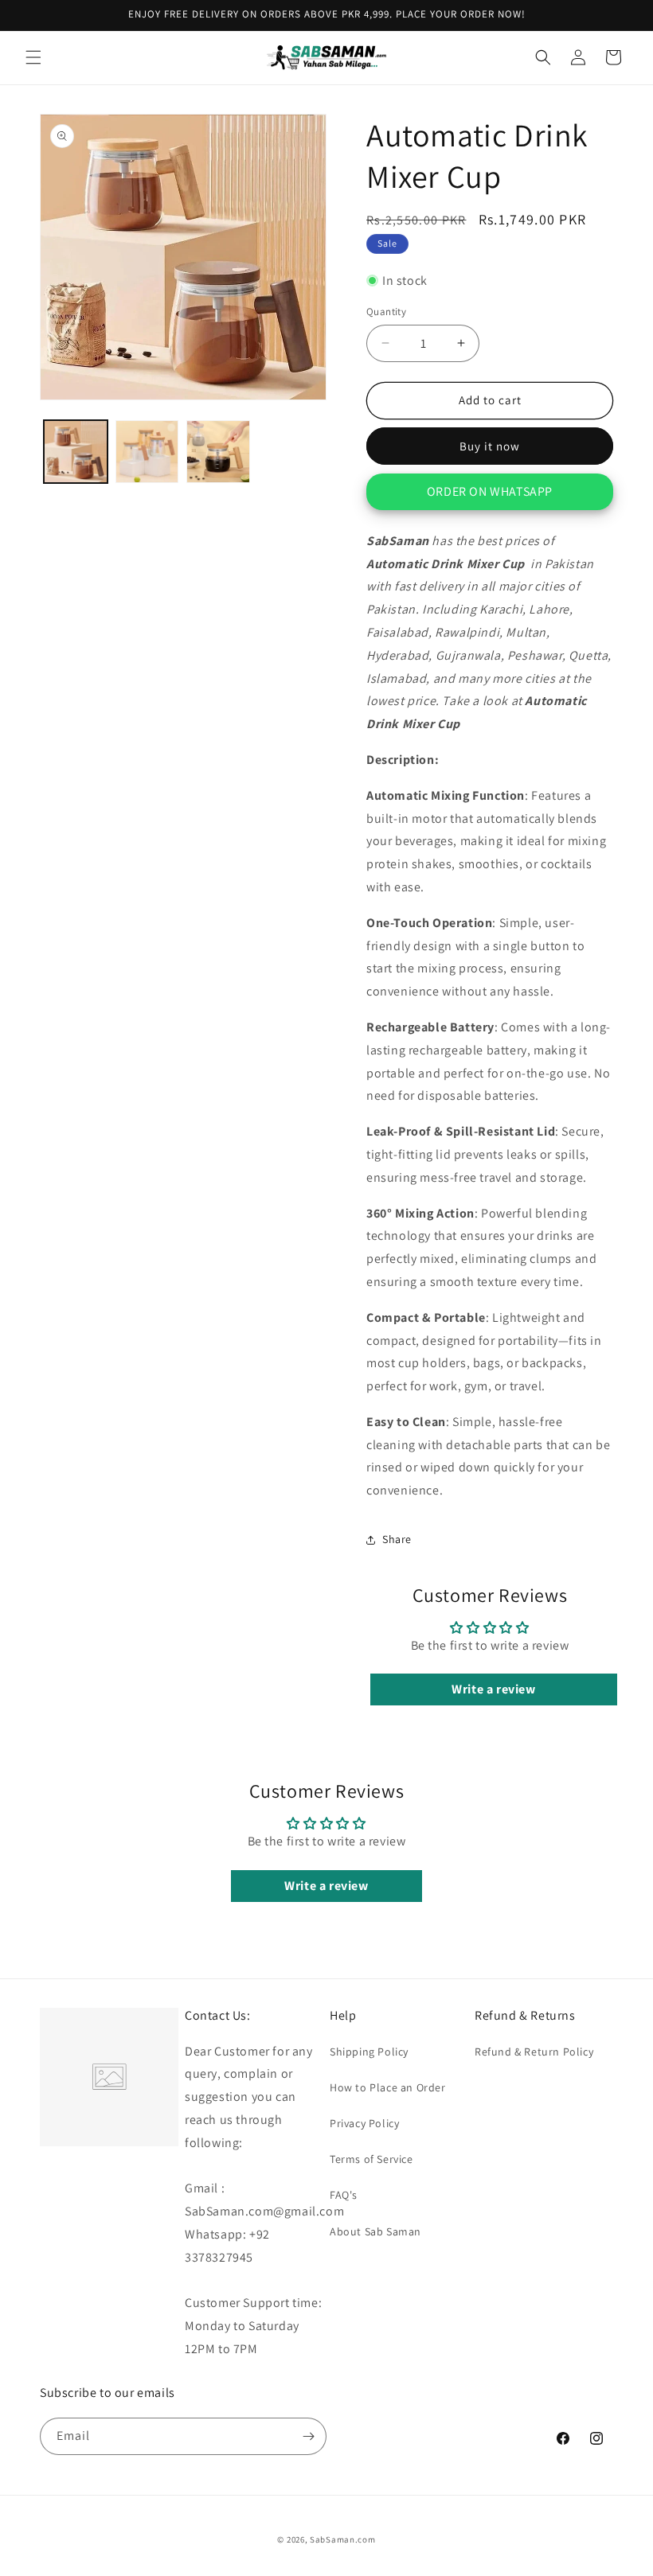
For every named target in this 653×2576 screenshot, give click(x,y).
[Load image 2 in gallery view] (147, 452)
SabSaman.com (342, 2539)
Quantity (386, 312)
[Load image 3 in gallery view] (218, 452)
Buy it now (490, 446)
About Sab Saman (375, 2231)
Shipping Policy (369, 2052)
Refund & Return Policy (534, 2052)
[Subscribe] (308, 2436)
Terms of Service (371, 2159)
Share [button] (397, 1539)
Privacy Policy (364, 2123)
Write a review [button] (493, 1689)
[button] (33, 57)
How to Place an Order (388, 2087)
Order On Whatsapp (490, 491)
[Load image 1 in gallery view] (76, 452)
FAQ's (344, 2195)
